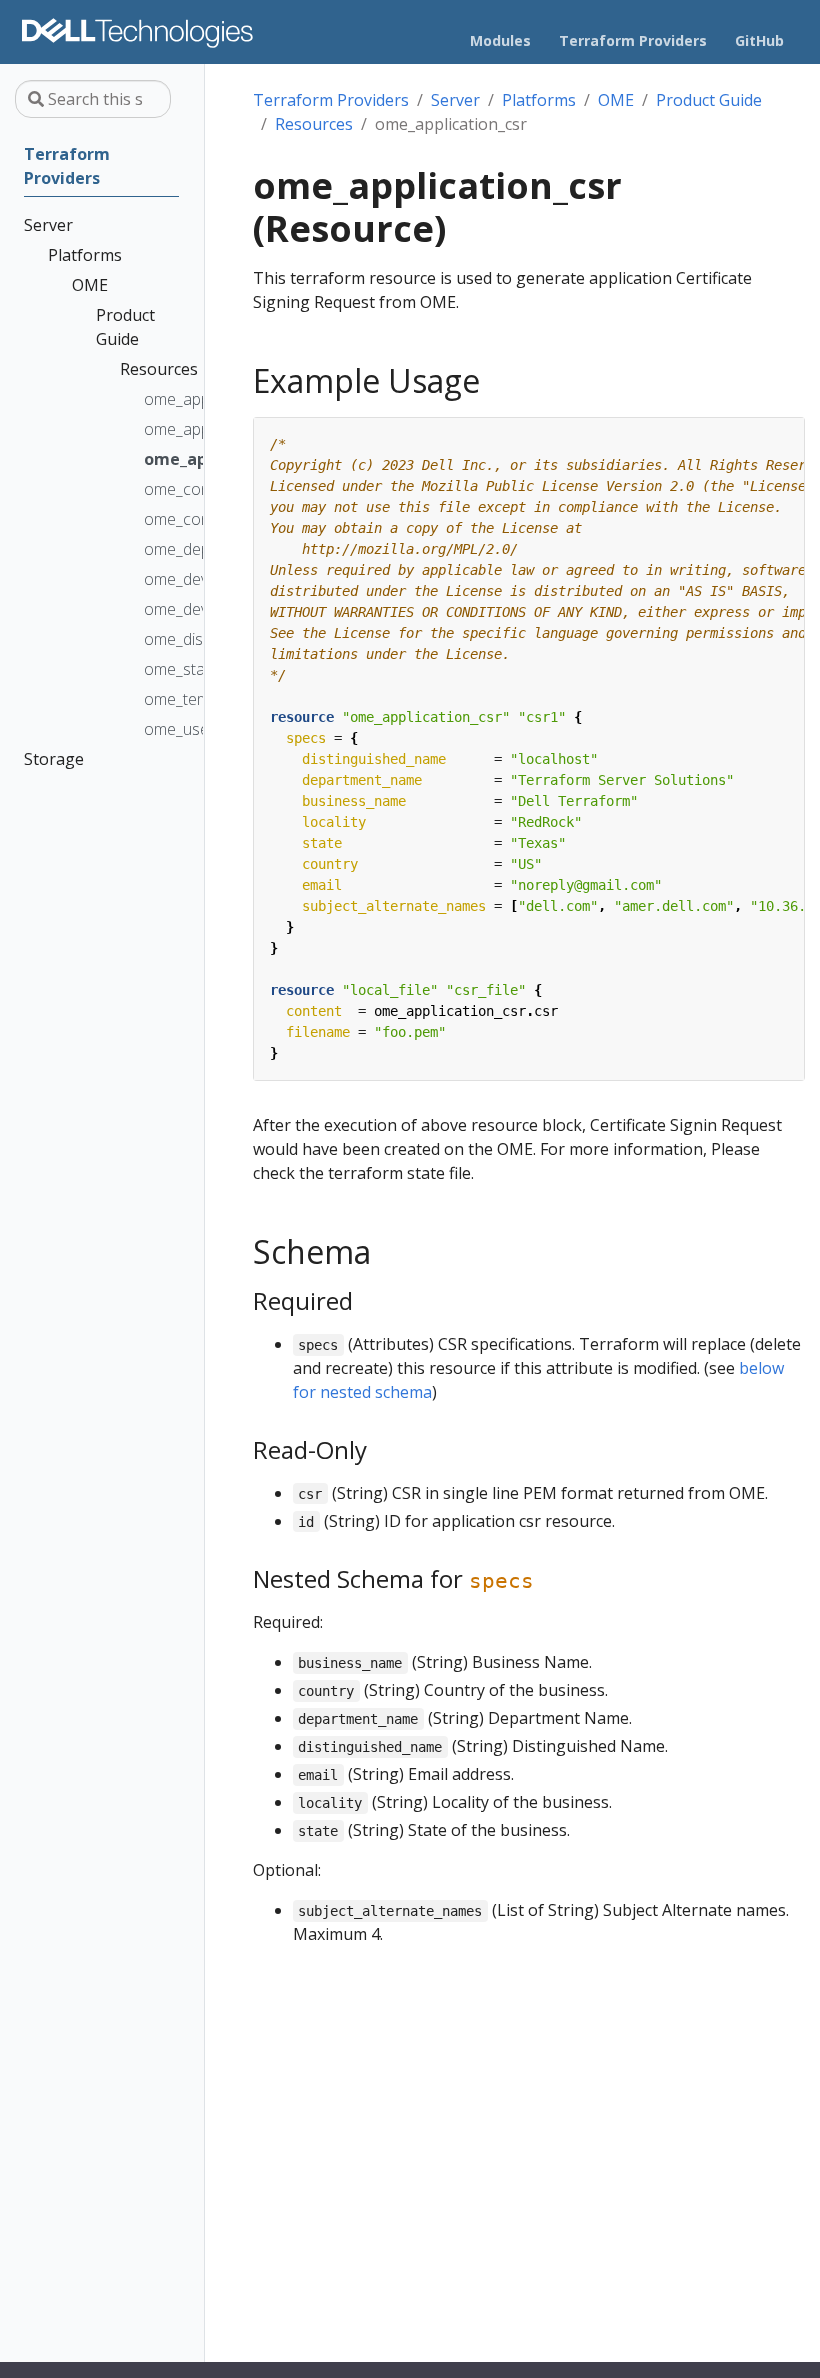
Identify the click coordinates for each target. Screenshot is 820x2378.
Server (455, 100)
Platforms (539, 100)
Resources (314, 124)
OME (616, 100)
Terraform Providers (331, 100)
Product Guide (709, 100)
